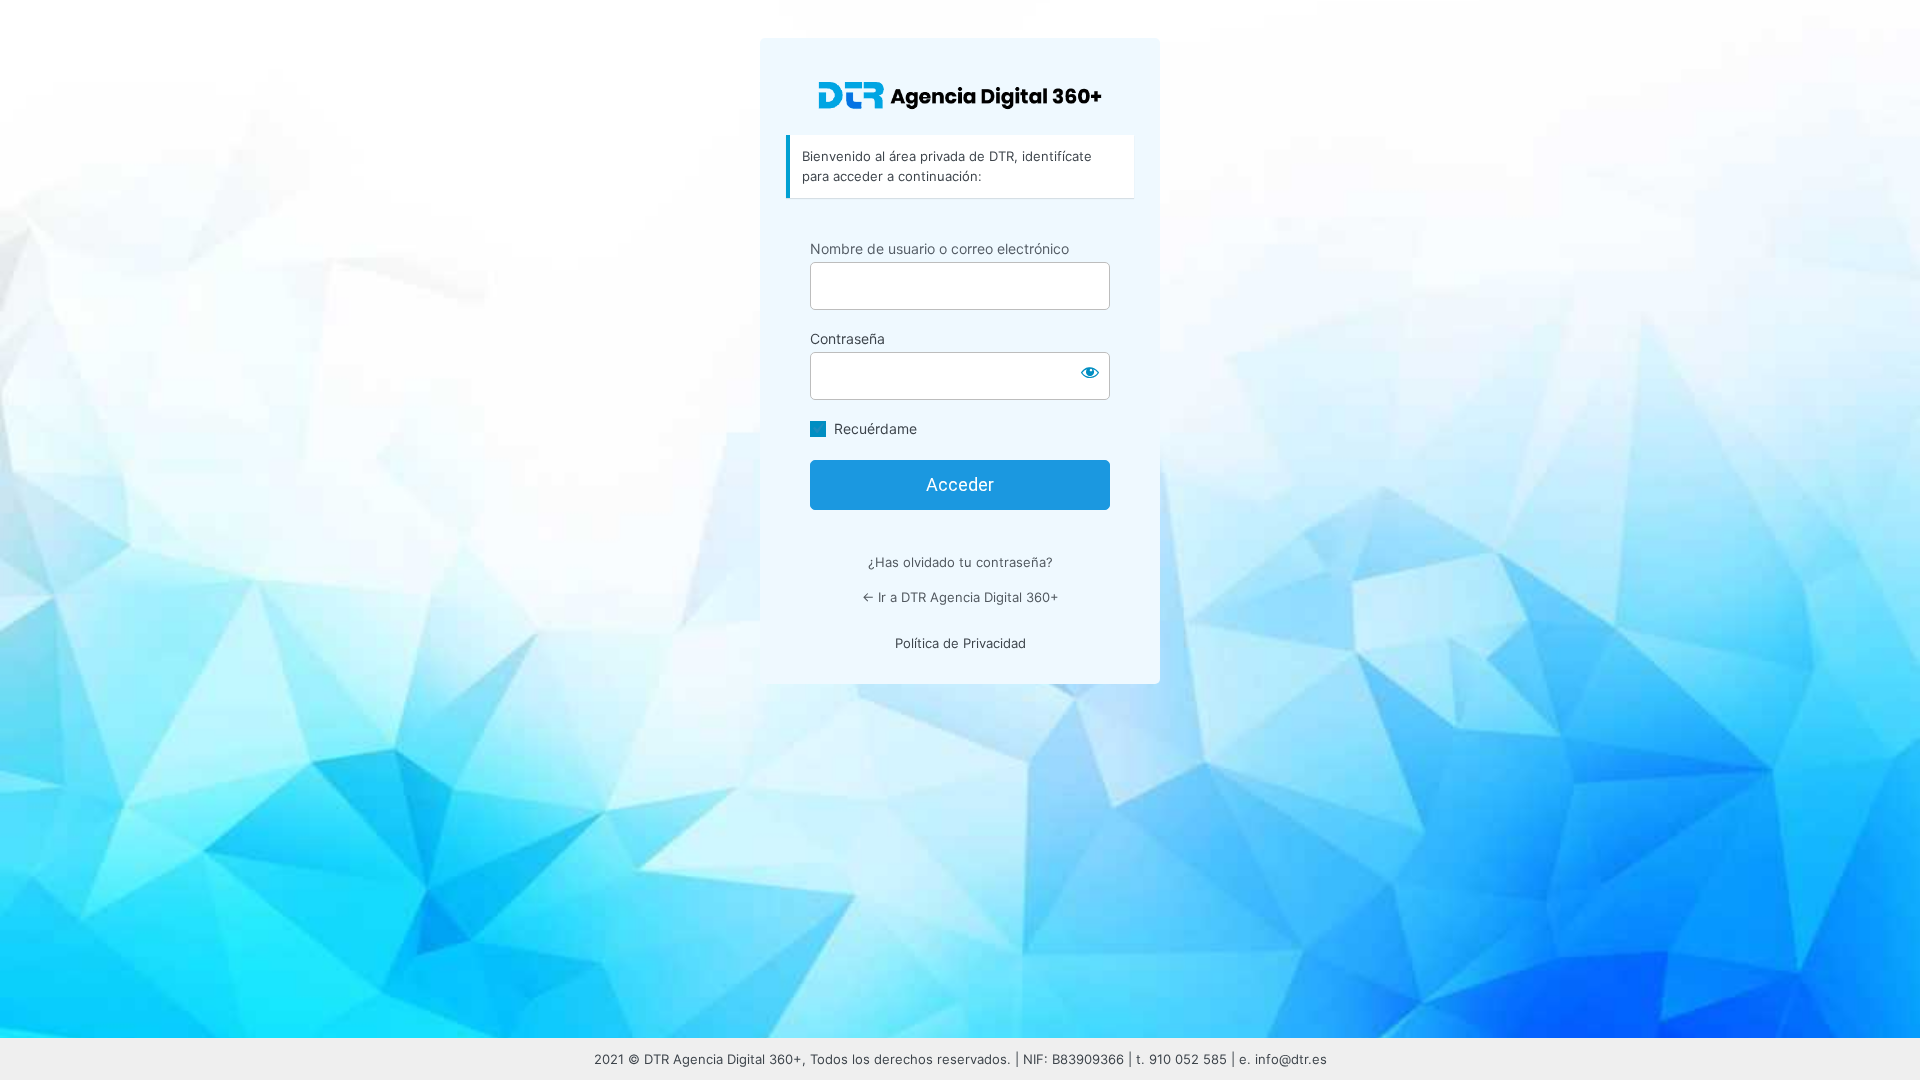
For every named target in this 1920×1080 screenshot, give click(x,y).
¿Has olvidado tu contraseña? (960, 562)
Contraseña (847, 338)
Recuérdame (875, 428)
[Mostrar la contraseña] (1090, 372)
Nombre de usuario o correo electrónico (939, 248)
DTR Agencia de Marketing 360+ (960, 94)
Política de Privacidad (960, 643)
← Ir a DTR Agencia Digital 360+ (960, 597)
